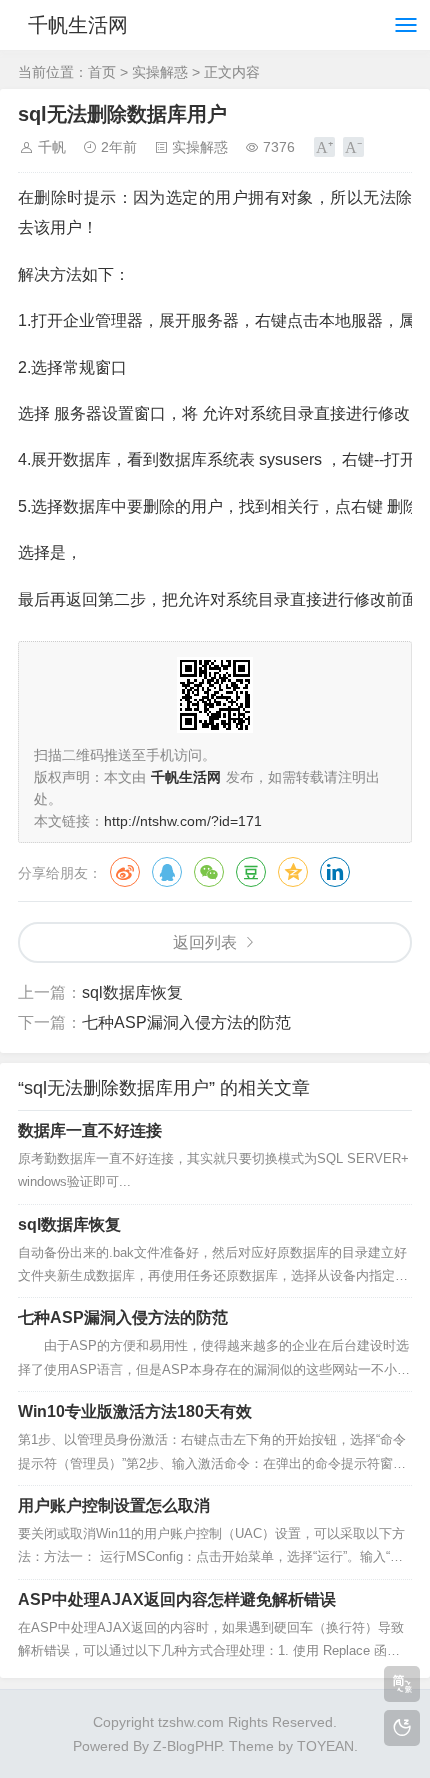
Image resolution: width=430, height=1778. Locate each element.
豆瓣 (251, 872)
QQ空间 (293, 872)
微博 (125, 872)
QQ (167, 872)
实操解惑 (160, 72)
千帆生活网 (78, 25)
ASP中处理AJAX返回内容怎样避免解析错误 (177, 1599)
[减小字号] (353, 147)
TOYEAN (325, 1746)
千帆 (52, 147)
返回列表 (205, 942)
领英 (335, 872)
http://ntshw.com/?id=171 (183, 821)
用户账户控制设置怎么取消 (114, 1505)
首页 (102, 72)
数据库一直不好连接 (90, 1130)
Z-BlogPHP (187, 1746)
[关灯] (402, 1728)
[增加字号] (324, 147)
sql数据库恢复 (132, 992)
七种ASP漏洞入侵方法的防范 (186, 1022)
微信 (209, 872)
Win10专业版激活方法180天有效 (135, 1411)
